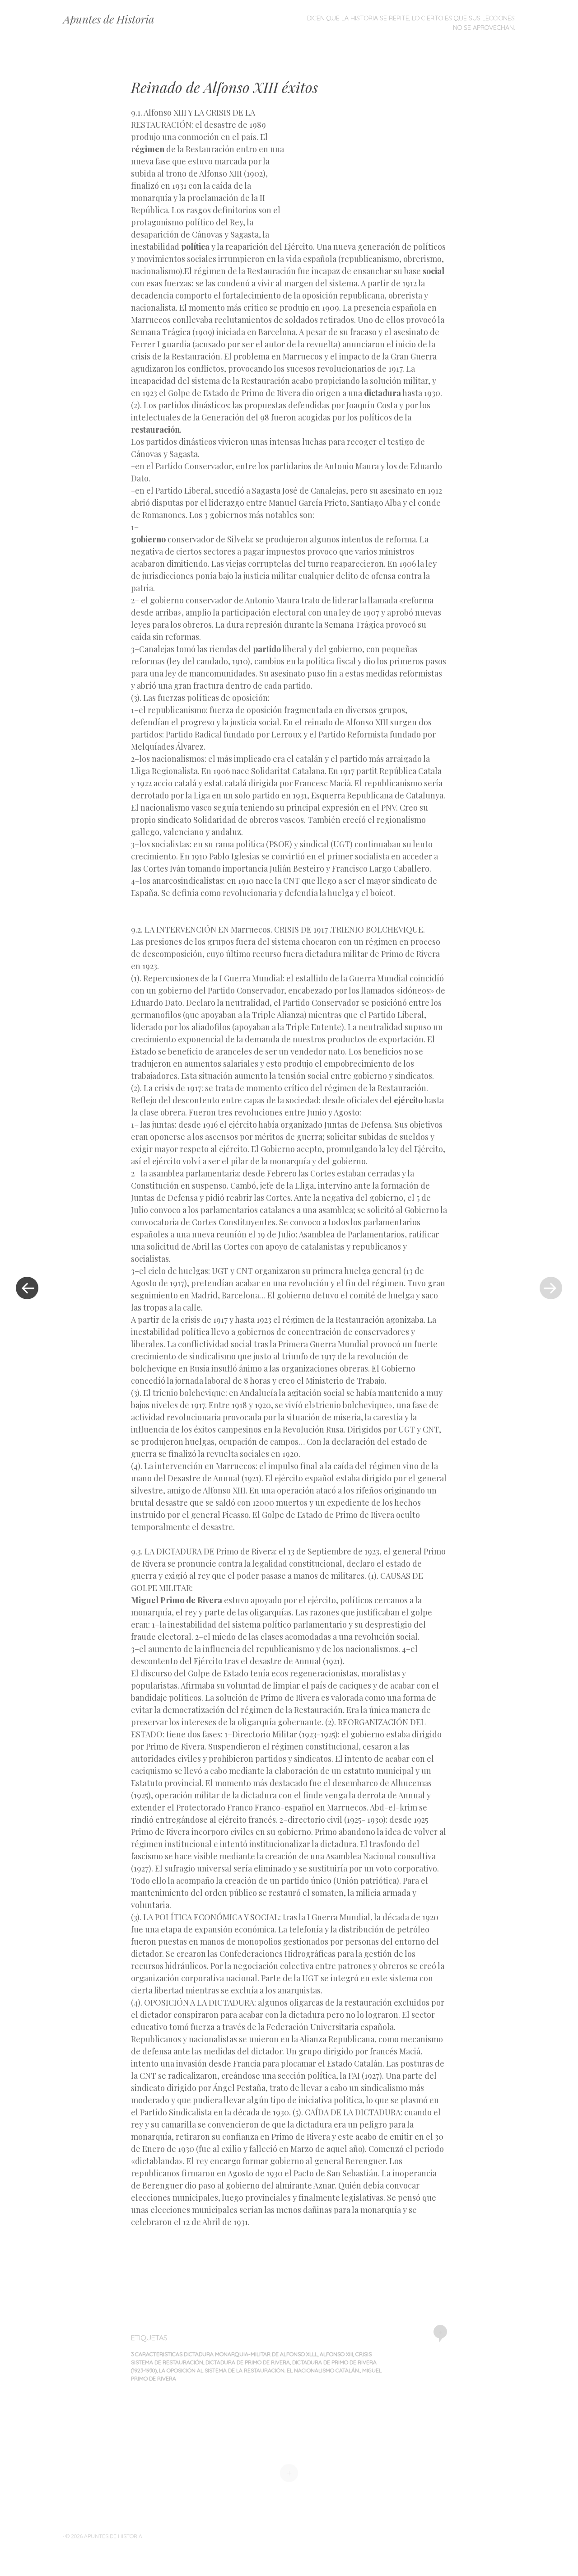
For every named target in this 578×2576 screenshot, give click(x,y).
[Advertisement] (369, 172)
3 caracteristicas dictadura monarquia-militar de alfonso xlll (224, 2354)
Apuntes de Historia (109, 19)
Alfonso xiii (336, 2354)
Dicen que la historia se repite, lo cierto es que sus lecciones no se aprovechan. (411, 23)
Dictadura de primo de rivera (248, 2362)
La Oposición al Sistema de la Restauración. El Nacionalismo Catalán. (259, 2370)
